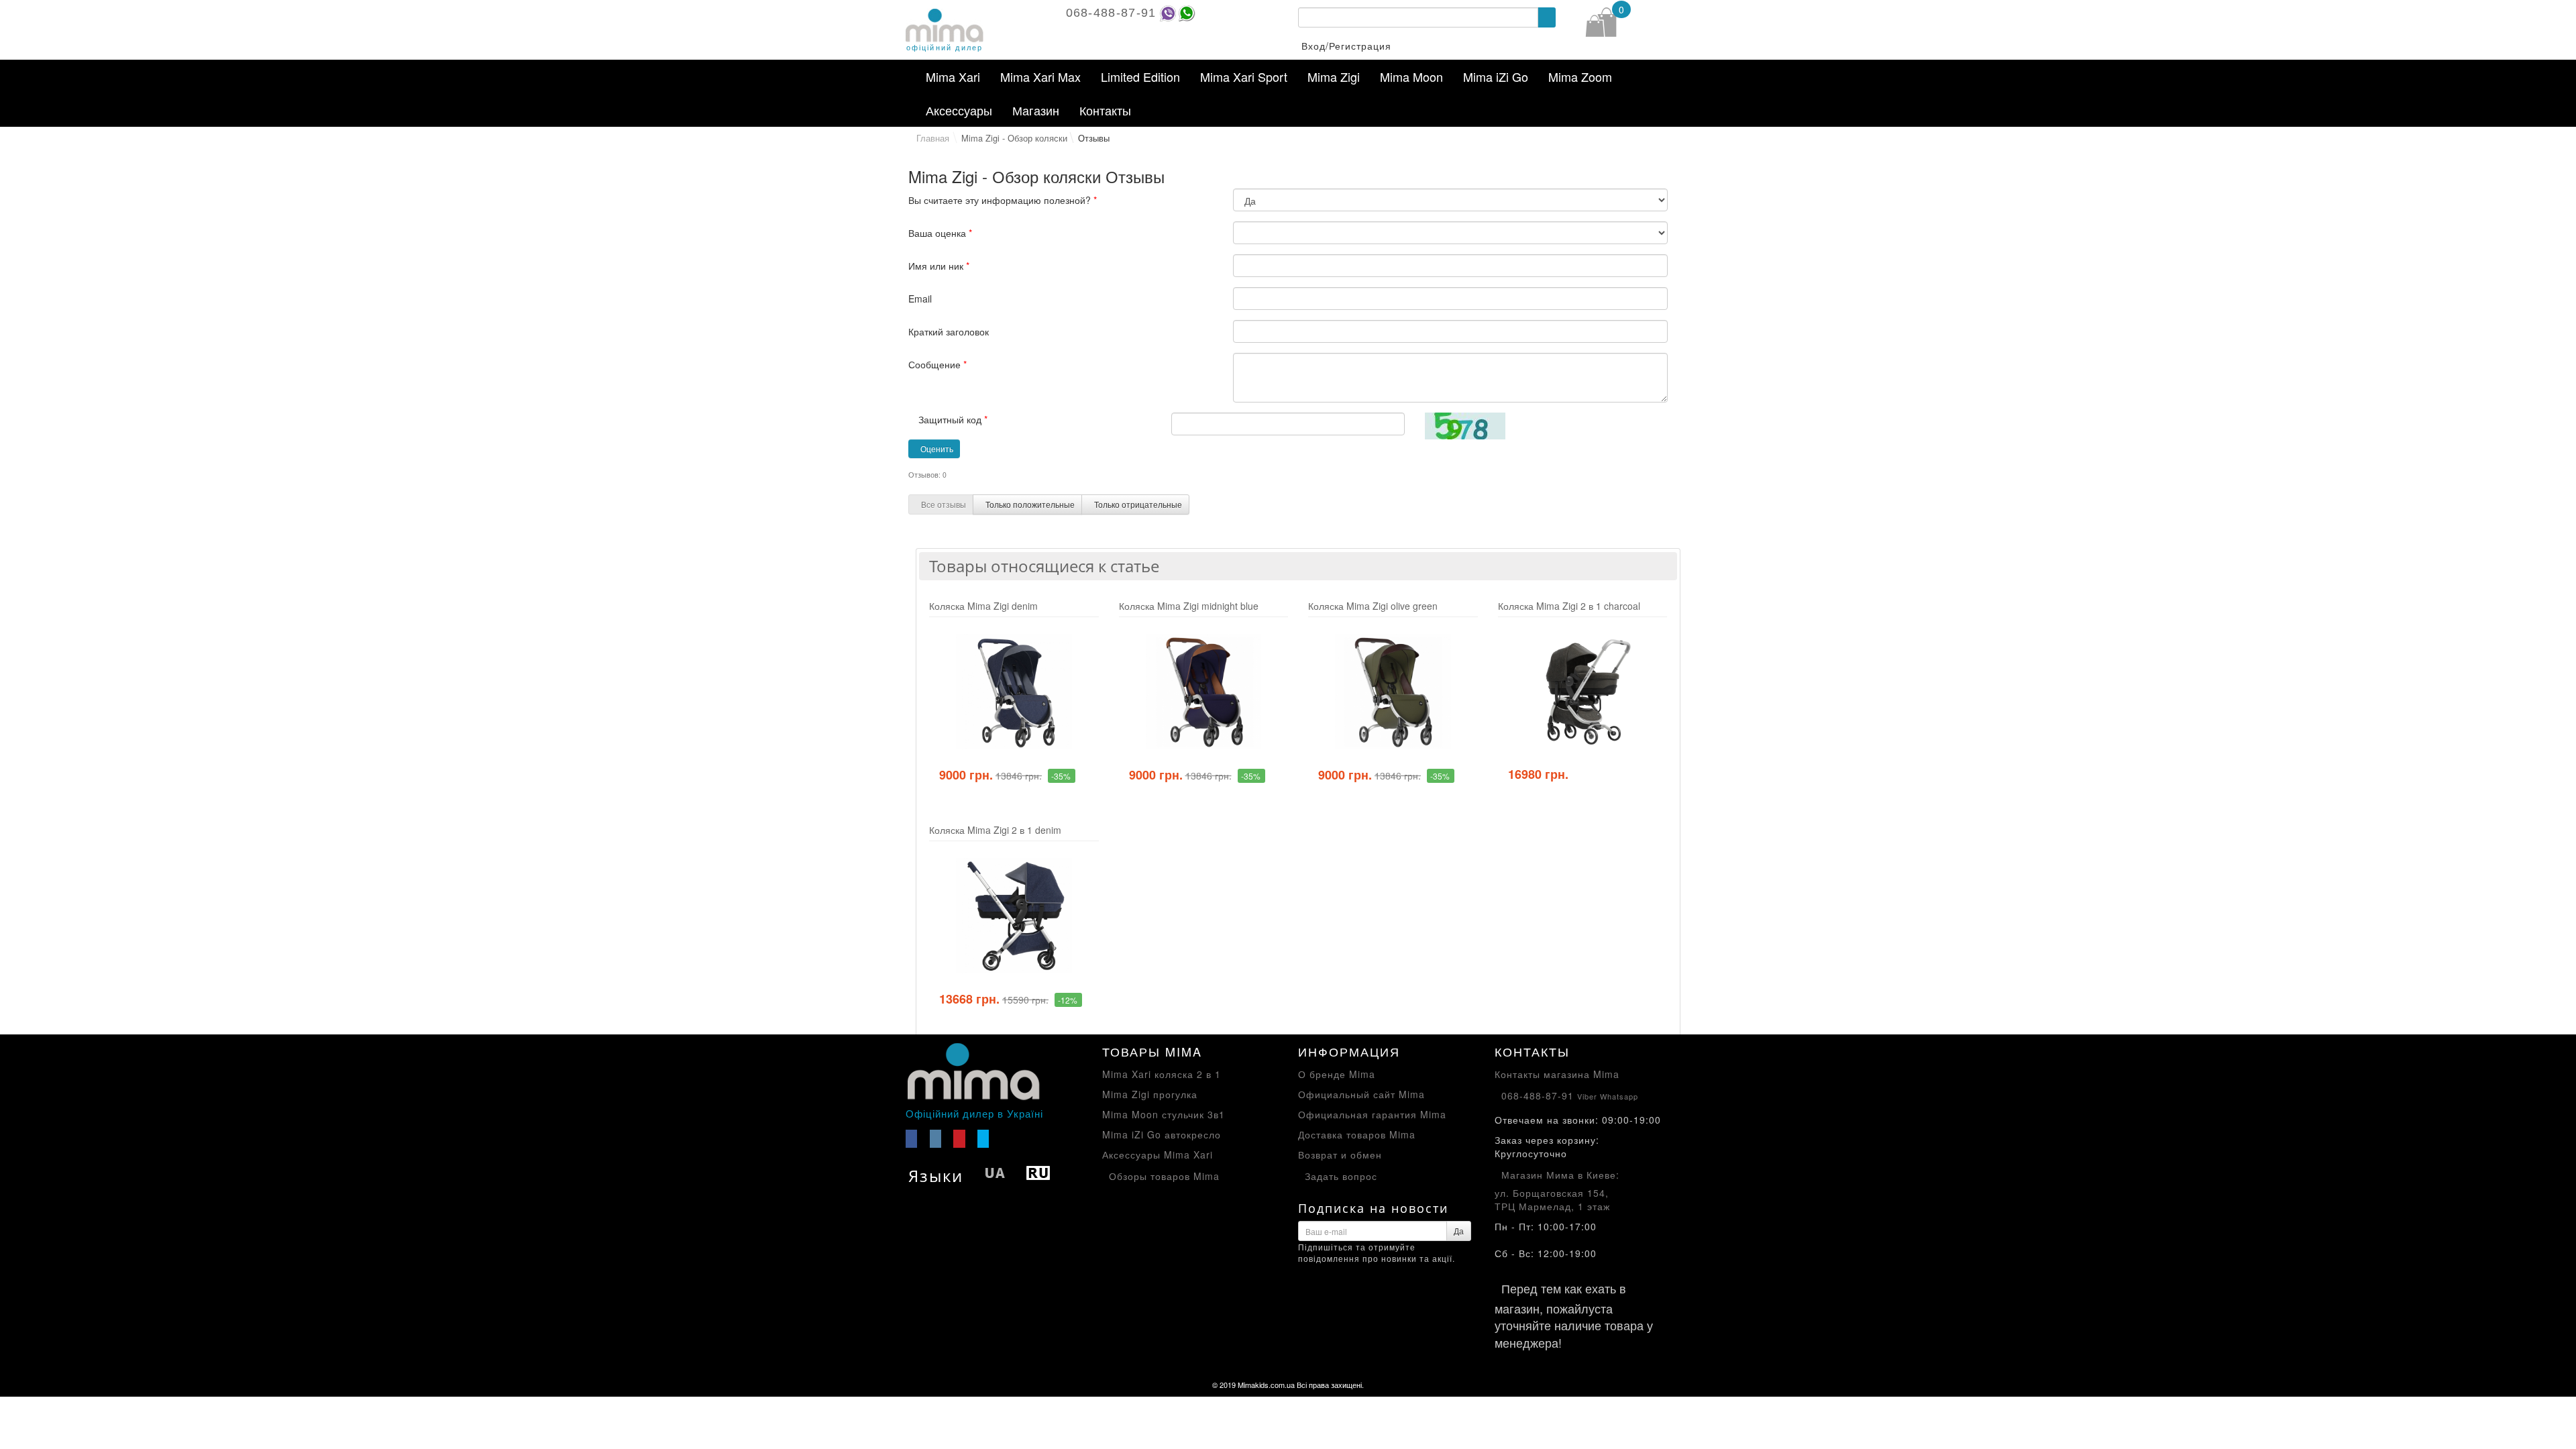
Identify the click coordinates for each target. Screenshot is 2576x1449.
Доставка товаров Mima (1357, 1134)
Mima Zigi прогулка (1150, 1094)
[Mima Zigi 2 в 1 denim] (1014, 916)
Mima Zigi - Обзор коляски (1014, 138)
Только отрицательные (1138, 504)
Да (1459, 1231)
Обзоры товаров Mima (1164, 1176)
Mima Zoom (1580, 76)
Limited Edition (1140, 76)
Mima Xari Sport (1244, 76)
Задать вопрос (1341, 1176)
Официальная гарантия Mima (1372, 1114)
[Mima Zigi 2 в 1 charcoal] (1583, 692)
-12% (1068, 1000)
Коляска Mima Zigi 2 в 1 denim (995, 830)
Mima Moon (1411, 76)
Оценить (937, 448)
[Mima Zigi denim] (1014, 692)
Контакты (1105, 110)
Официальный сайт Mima (1361, 1094)
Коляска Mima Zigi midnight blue (1189, 606)
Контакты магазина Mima (1557, 1074)
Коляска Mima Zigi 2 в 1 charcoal (1569, 606)
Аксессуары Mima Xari (1158, 1155)
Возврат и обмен (1340, 1155)
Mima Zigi (1334, 76)
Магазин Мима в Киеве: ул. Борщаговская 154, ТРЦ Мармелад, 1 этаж (1557, 1190)
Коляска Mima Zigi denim (983, 606)
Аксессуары (959, 110)
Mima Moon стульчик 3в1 (1164, 1114)
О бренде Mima (1337, 1074)
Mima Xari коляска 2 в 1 (1162, 1074)
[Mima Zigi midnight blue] (1204, 692)
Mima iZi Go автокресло (1162, 1134)
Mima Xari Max (1040, 76)
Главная (933, 138)
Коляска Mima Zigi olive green (1373, 606)
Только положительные (1030, 504)
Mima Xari (953, 76)
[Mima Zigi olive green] (1393, 692)
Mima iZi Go (1496, 76)
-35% (1061, 776)
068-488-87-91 (1111, 13)
